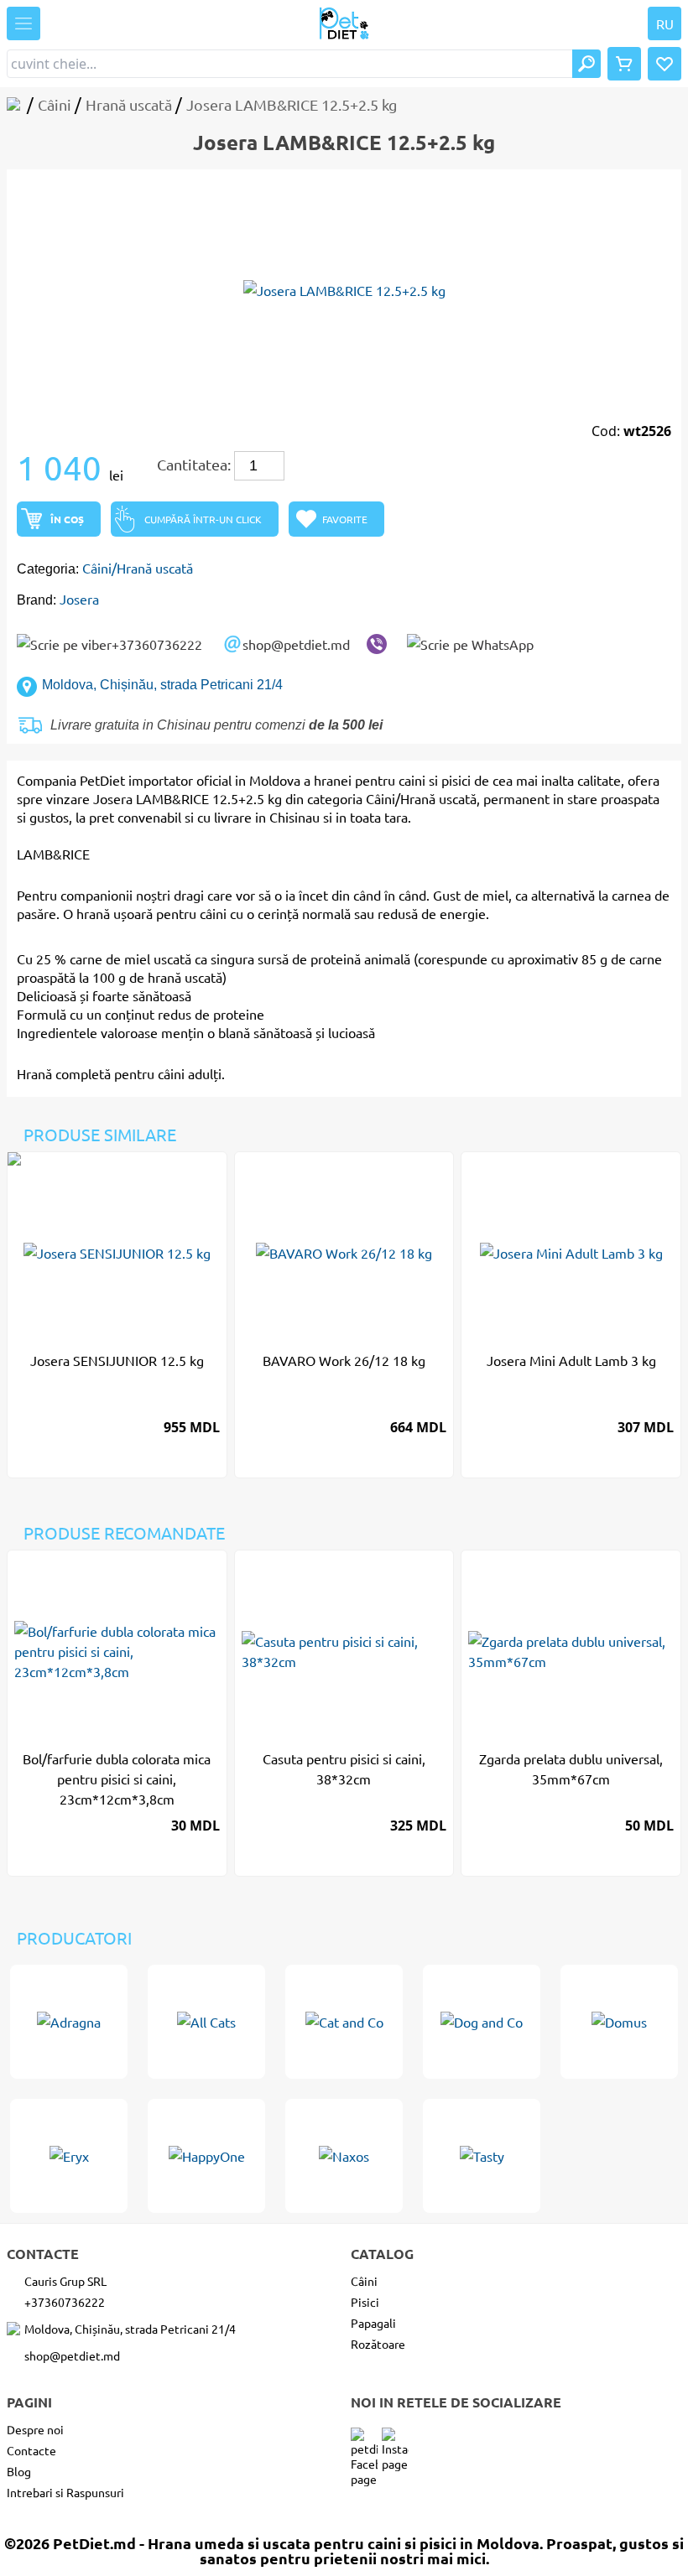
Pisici (365, 2302)
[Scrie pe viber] (377, 644)
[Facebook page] (364, 2441)
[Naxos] (344, 2156)
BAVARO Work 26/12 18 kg (344, 1360)
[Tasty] (482, 2156)
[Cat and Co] (344, 2022)
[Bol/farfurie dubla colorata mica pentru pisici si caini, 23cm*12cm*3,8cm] (117, 1651)
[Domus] (619, 2022)
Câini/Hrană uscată (138, 568)
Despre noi (35, 2429)
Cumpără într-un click (203, 519)
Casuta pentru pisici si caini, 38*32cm (344, 1768)
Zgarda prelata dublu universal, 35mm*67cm (571, 1768)
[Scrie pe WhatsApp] (470, 644)
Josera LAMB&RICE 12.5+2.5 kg (188, 798)
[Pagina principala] (17, 104)
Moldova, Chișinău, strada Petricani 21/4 (162, 685)
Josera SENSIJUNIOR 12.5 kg (117, 1360)
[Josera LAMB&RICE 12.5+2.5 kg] (344, 290)
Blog (19, 2471)
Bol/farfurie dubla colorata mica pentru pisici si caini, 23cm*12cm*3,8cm (117, 1779)
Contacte (31, 2450)
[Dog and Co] (482, 2022)
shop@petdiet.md (296, 644)
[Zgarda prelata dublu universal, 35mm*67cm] (571, 1651)
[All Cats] (206, 2022)
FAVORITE (345, 519)
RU (665, 23)
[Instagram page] (395, 2441)
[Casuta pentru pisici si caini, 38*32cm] (344, 1651)
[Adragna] (69, 2022)
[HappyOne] (206, 2156)
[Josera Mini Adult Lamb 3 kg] (571, 1253)
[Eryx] (69, 2156)
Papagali (373, 2323)
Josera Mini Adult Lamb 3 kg (571, 1360)
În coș (67, 519)
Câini (364, 2281)
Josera (79, 599)
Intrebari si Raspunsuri (65, 2492)
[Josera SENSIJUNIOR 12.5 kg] (117, 1253)
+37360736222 (157, 644)
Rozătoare (378, 2344)
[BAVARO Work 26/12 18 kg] (344, 1253)
